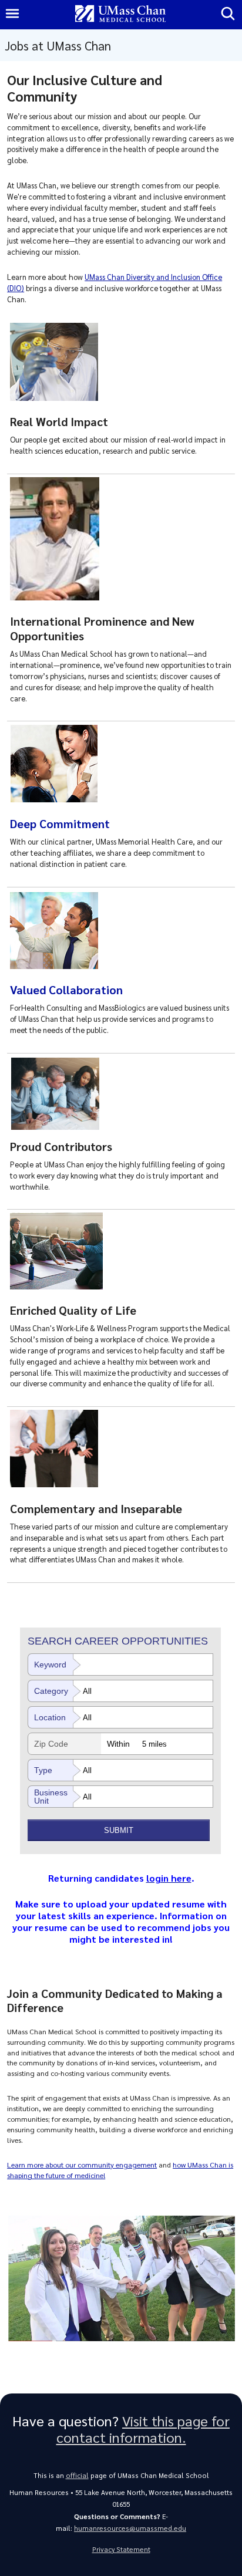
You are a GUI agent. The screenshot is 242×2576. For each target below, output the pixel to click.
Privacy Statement (121, 2549)
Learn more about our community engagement (82, 2165)
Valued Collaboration (66, 990)
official (77, 2475)
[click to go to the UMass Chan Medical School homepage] (120, 14)
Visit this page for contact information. (143, 2429)
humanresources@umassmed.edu (130, 2528)
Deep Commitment (60, 823)
